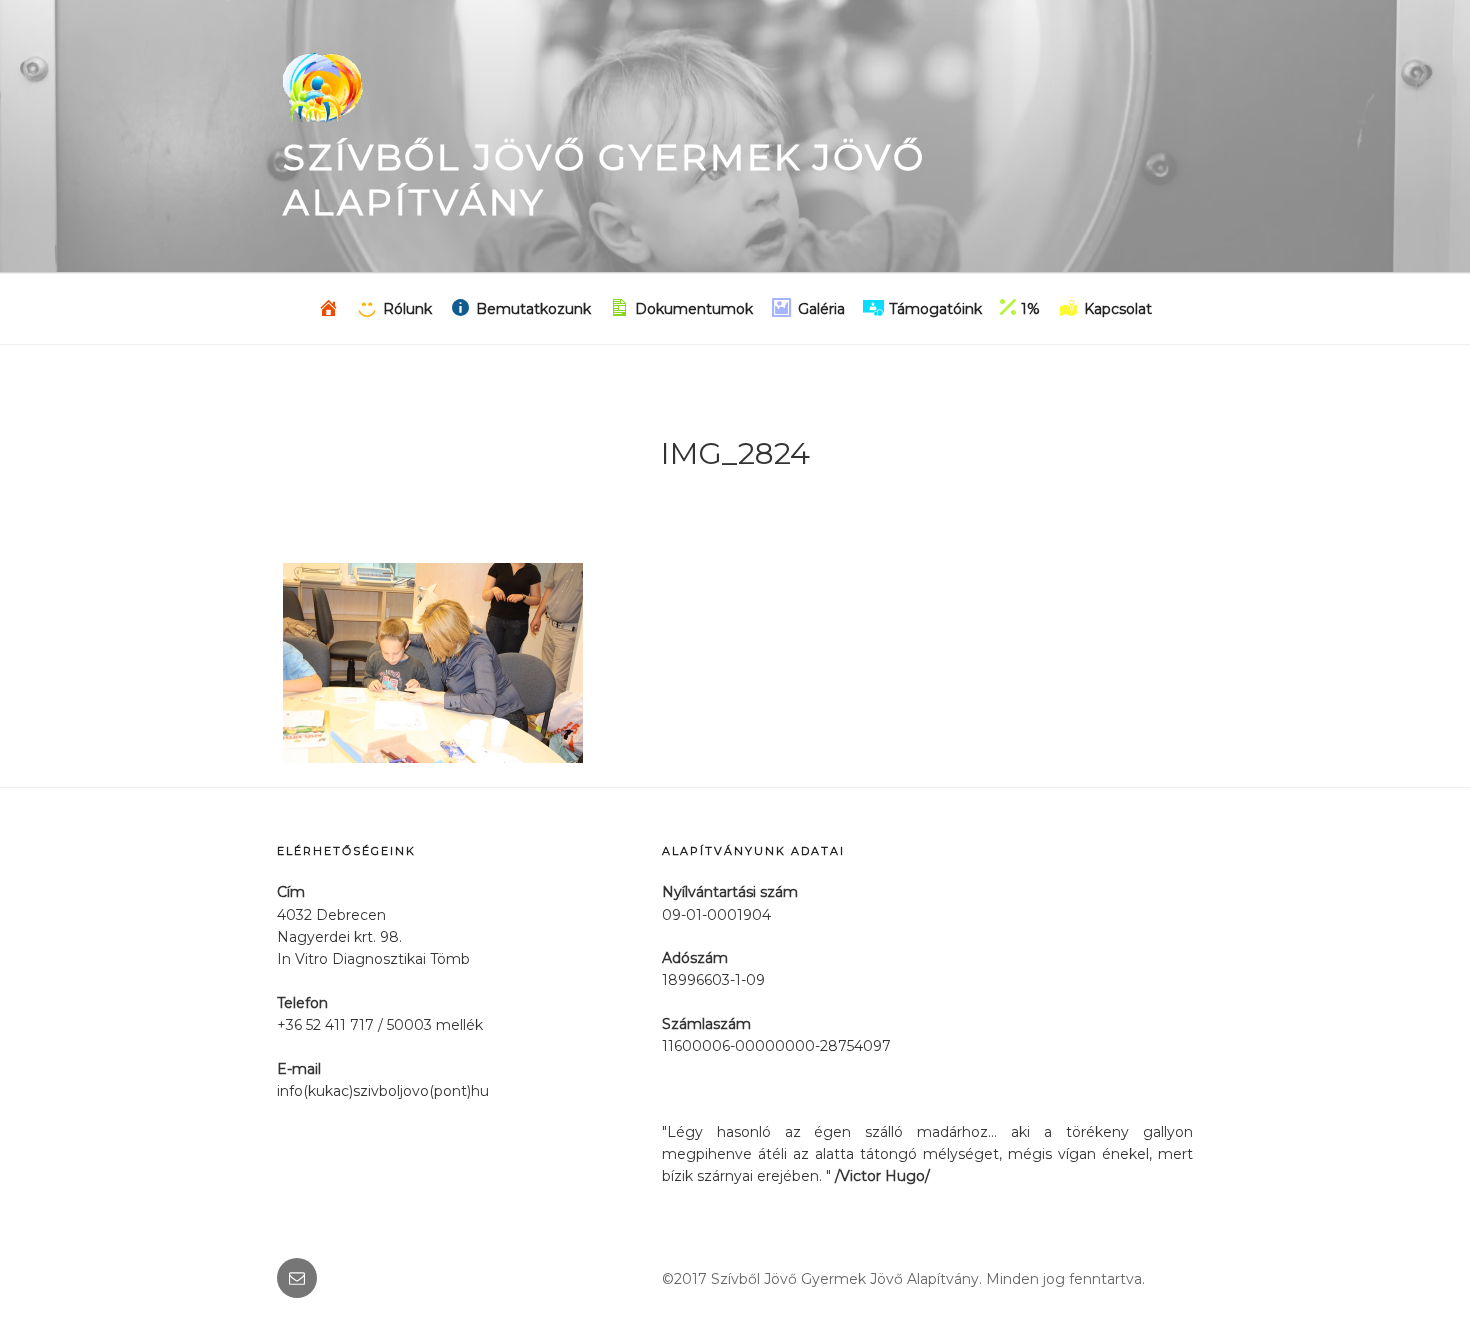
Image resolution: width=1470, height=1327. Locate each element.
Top (1422, 1279)
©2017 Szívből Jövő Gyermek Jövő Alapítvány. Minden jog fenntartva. (903, 1279)
